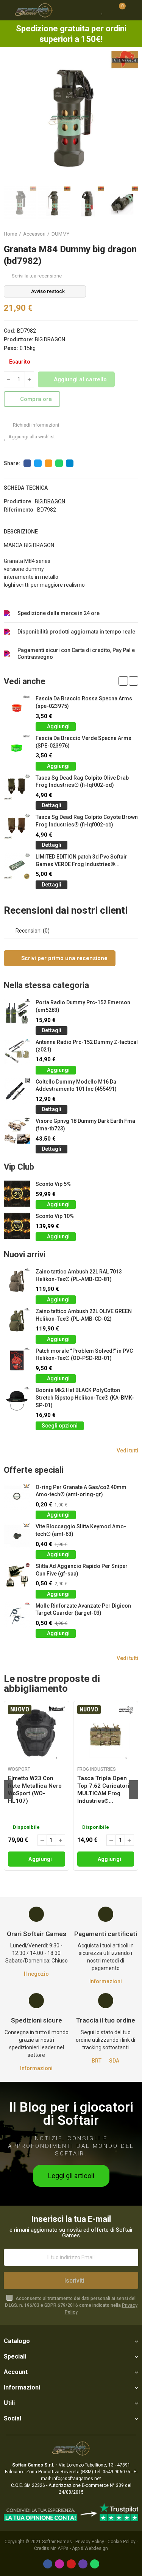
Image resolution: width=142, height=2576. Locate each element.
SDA (114, 2061)
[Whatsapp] (95, 2564)
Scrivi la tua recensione (37, 276)
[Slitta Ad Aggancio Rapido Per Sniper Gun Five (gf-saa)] (17, 1576)
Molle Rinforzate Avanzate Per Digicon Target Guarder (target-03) (83, 1609)
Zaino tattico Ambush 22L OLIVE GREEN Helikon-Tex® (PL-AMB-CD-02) (84, 1315)
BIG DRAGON (50, 339)
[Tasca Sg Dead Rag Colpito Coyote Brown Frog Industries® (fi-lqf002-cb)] (17, 827)
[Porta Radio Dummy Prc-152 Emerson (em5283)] (17, 1012)
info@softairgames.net (77, 2479)
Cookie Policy (122, 2542)
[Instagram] (59, 2564)
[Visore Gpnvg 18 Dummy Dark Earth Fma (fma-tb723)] (17, 1131)
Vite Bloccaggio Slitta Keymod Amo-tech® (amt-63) (81, 1530)
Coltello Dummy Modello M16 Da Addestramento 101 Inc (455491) (76, 1085)
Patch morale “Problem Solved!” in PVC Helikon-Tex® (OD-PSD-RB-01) (84, 1355)
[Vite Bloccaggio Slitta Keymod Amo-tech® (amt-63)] (17, 1536)
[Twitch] (83, 2564)
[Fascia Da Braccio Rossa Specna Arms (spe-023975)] (17, 708)
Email (48, 463)
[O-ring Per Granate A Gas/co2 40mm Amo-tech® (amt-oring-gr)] (17, 1497)
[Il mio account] (133, 10)
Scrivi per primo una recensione (64, 958)
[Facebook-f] (48, 2564)
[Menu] (7, 10)
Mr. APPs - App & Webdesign (79, 2548)
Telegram (70, 463)
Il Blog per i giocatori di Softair (71, 2114)
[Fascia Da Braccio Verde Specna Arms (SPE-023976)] (17, 748)
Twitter (38, 463)
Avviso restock (48, 291)
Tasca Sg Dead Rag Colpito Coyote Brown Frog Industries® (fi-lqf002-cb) (87, 821)
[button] (11, 118)
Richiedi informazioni (35, 425)
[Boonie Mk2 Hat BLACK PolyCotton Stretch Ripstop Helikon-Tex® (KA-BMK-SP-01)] (17, 1400)
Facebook (27, 463)
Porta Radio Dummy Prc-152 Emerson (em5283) (83, 1006)
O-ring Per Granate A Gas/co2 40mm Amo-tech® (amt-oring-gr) (81, 1491)
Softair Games (57, 2542)
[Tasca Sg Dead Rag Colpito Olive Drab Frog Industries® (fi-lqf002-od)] (17, 787)
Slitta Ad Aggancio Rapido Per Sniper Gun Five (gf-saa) (82, 1570)
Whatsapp (59, 463)
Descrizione (21, 532)
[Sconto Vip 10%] (17, 1226)
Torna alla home (123, 234)
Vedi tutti (127, 1451)
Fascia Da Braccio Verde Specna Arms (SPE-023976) (83, 742)
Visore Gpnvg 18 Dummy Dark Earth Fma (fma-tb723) (85, 1125)
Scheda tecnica (26, 488)
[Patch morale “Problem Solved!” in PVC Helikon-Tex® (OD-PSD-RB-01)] (17, 1360)
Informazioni (106, 1981)
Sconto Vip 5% (53, 1184)
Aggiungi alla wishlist (32, 437)
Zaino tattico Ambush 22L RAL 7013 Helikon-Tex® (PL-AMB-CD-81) (79, 1275)
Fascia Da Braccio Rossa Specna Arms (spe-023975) (84, 702)
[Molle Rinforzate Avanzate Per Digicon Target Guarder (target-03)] (17, 1615)
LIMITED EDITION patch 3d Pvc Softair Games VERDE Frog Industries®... (81, 860)
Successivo (133, 234)
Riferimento (19, 510)
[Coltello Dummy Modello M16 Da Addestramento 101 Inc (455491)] (17, 1091)
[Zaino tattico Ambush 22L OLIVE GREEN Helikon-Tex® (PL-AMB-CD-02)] (17, 1321)
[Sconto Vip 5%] (17, 1194)
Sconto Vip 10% (55, 1216)
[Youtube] (71, 2564)
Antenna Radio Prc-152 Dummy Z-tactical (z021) (87, 1046)
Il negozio (36, 1974)
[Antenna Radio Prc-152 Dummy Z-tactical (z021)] (17, 1052)
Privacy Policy (90, 2542)
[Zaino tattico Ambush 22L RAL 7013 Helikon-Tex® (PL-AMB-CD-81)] (17, 1281)
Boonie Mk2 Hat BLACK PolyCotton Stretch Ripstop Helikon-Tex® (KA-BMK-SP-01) (85, 1397)
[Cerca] (89, 10)
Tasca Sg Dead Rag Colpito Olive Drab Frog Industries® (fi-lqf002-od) (82, 782)
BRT (97, 2061)
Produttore (17, 501)
